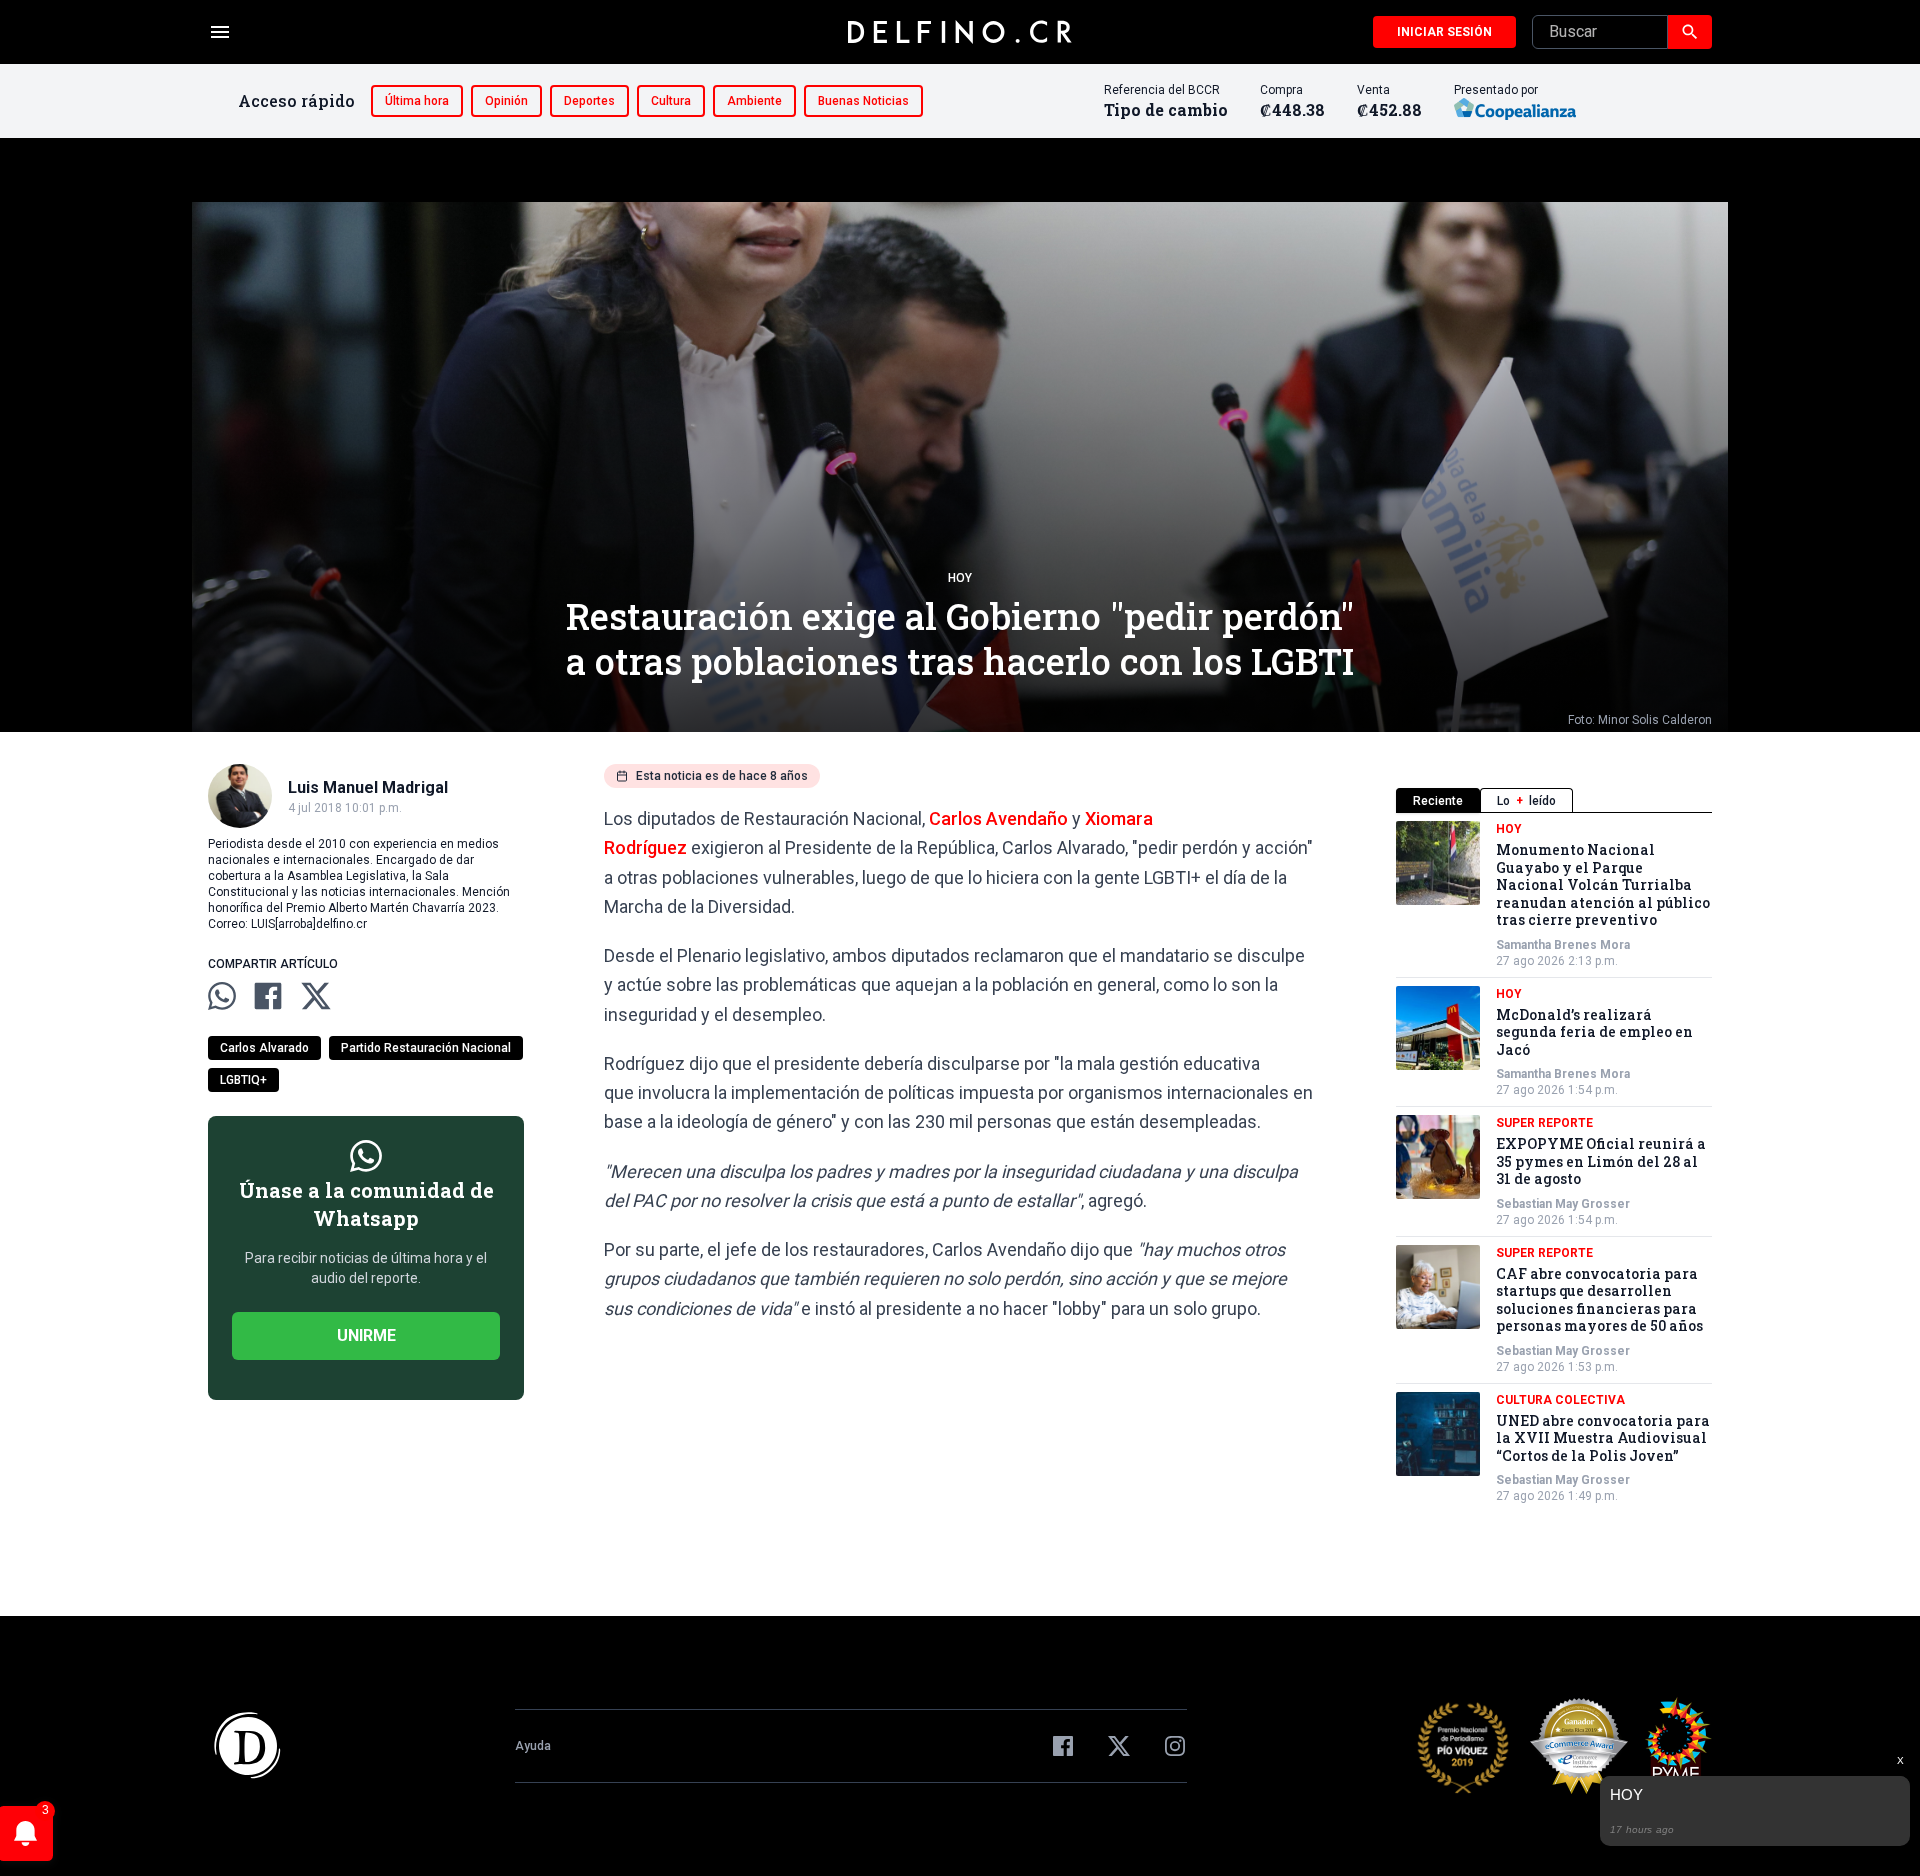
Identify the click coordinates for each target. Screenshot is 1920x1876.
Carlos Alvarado (264, 1048)
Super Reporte (1544, 1123)
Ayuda (533, 1746)
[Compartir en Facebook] (268, 996)
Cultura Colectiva (1560, 1400)
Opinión (506, 101)
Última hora (417, 101)
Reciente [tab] (1438, 801)
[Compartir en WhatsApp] (222, 996)
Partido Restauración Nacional (426, 1048)
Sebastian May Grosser (1563, 1204)
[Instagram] (1175, 1746)
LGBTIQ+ (243, 1080)
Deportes (589, 101)
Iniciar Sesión (1444, 32)
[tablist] (1554, 800)
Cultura (671, 101)
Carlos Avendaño (998, 818)
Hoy (960, 578)
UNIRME (366, 1335)
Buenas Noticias (863, 101)
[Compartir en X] (316, 996)
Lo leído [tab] (1526, 801)
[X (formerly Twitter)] (1119, 1746)
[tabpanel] (1554, 1162)
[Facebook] (1063, 1746)
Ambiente (754, 101)
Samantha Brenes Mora (1563, 945)
